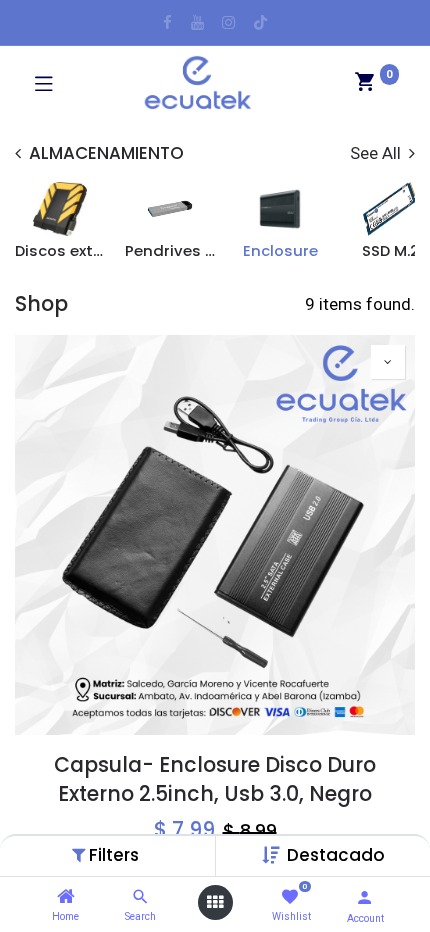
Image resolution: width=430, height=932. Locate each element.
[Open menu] (215, 902)
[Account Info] (364, 897)
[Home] (66, 897)
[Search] (140, 897)
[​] (167, 22)
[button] (336, 855)
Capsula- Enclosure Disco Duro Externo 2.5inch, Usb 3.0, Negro (215, 779)
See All (377, 153)
